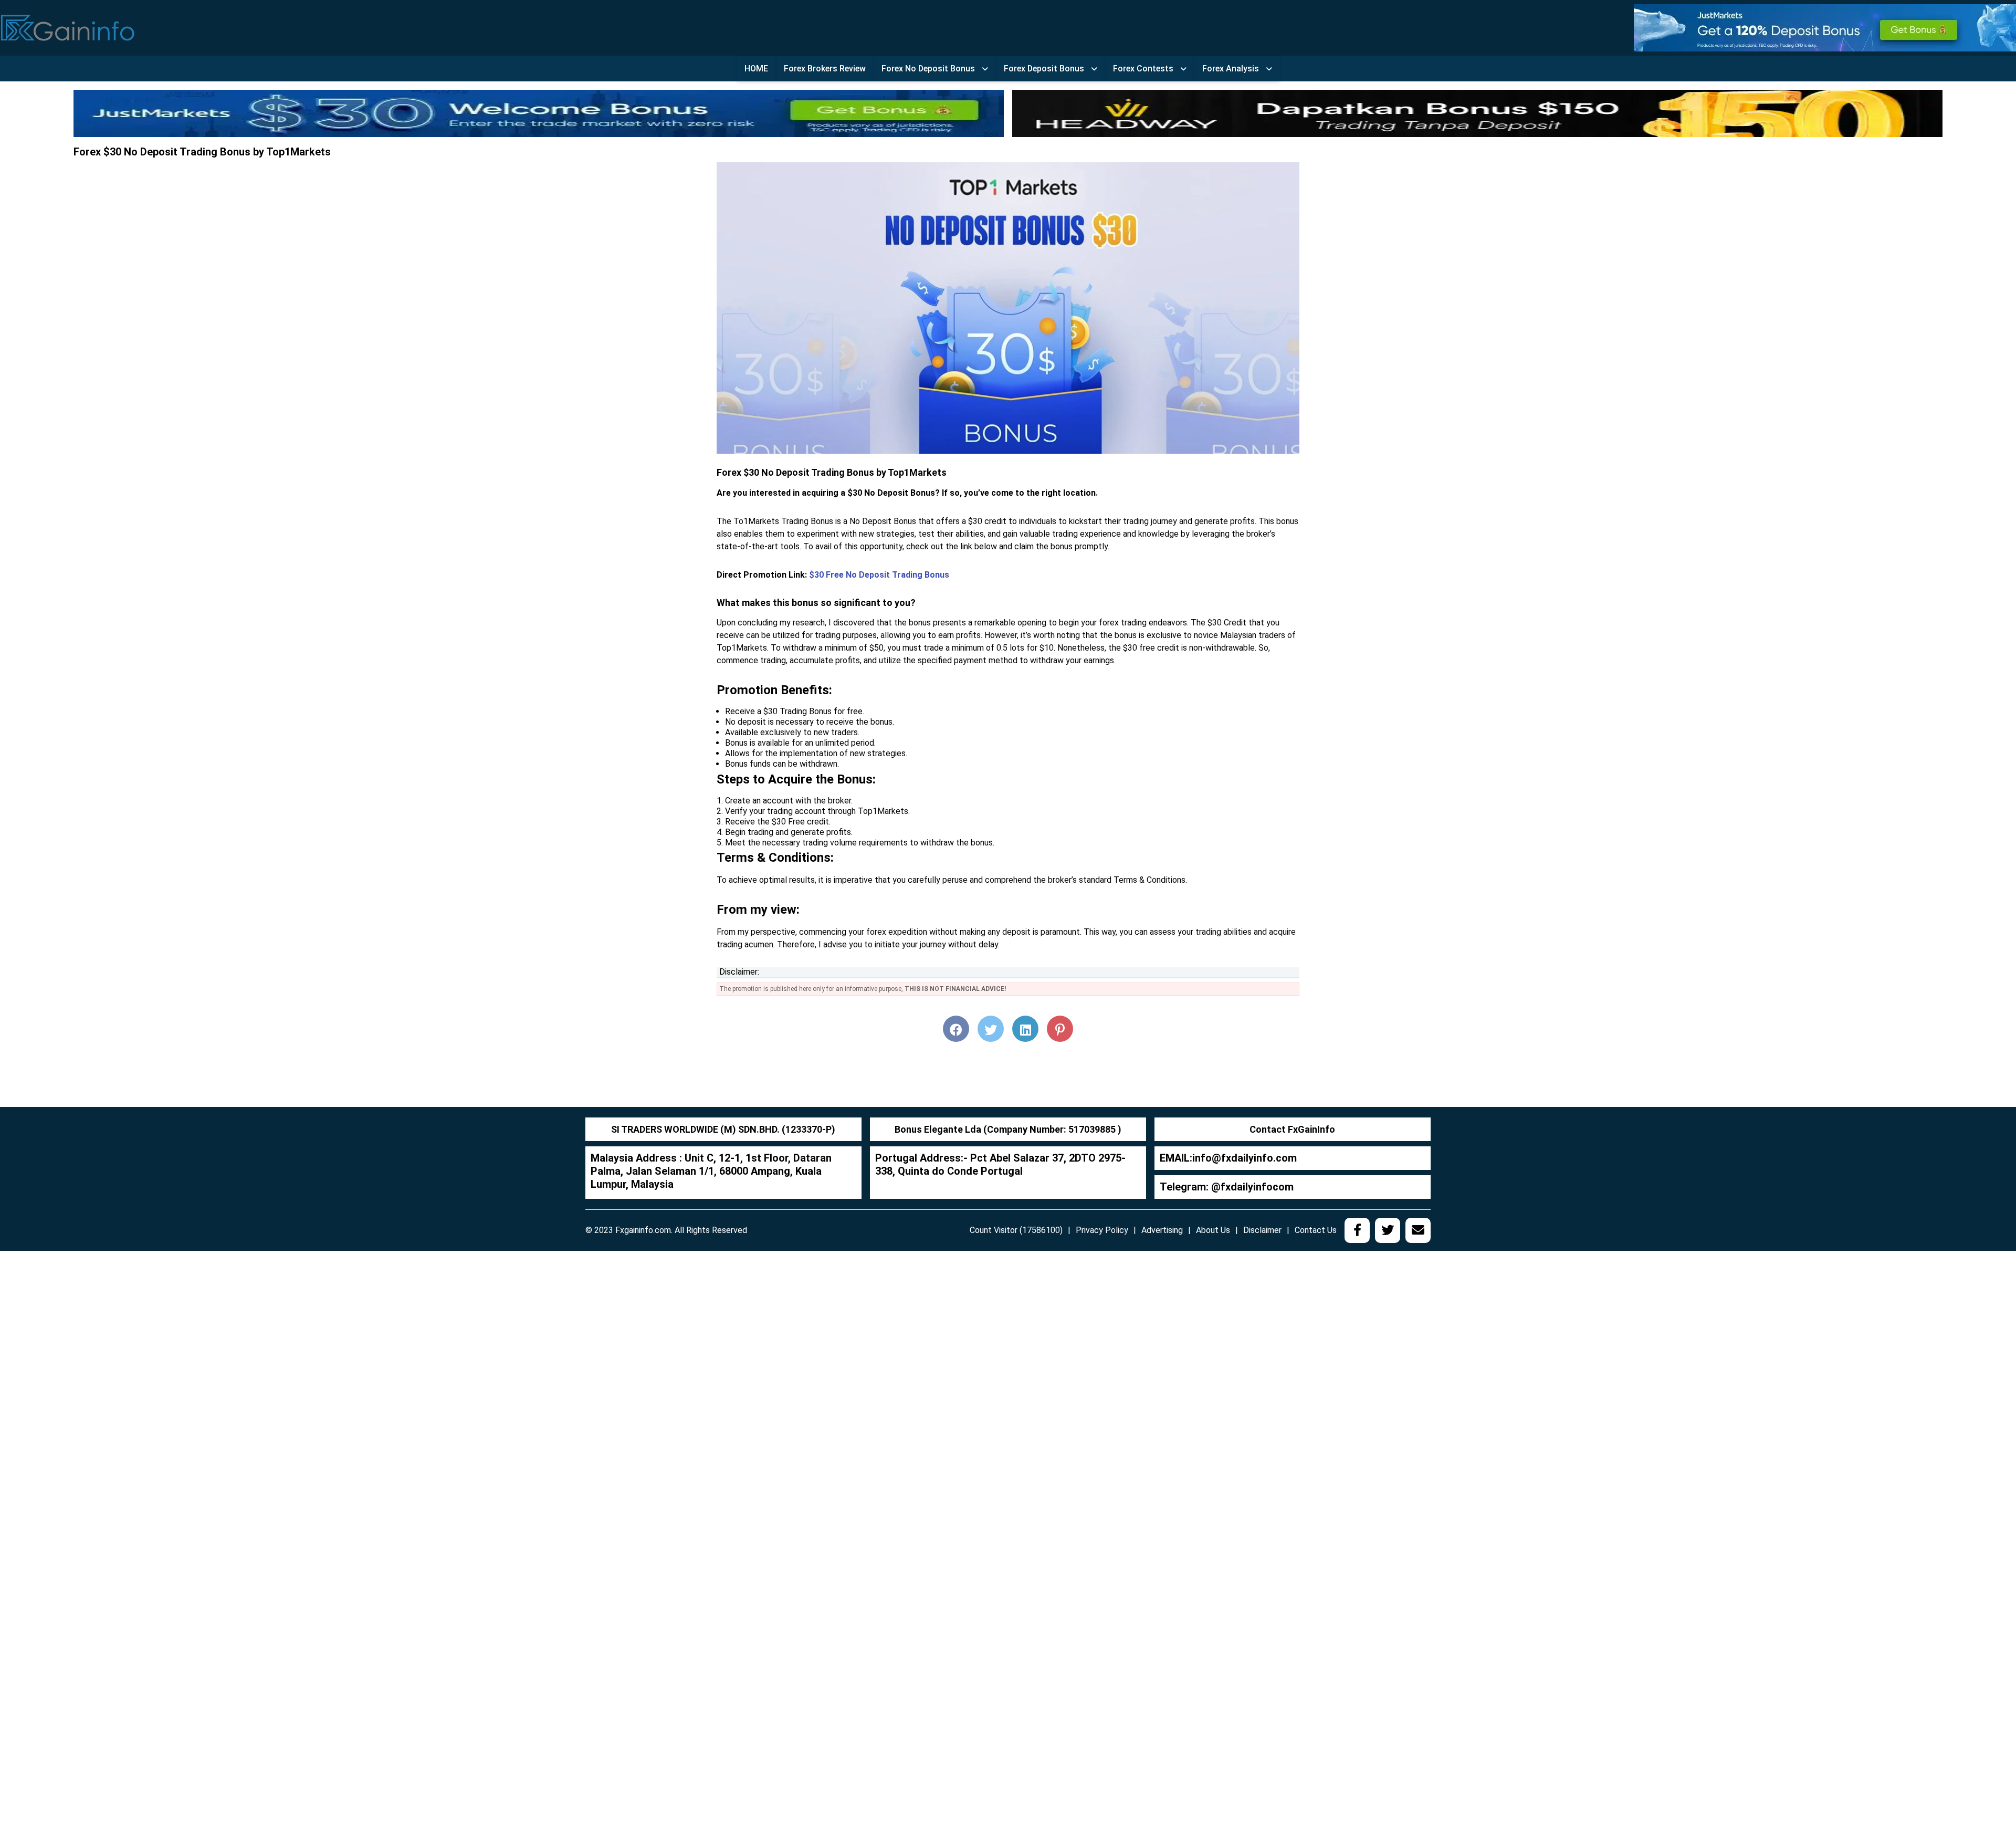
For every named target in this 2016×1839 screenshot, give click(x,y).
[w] (539, 113)
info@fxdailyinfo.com (1245, 1158)
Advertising (1162, 1230)
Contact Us (1316, 1230)
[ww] (1825, 27)
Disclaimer (1262, 1230)
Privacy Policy (1102, 1230)
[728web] (1477, 113)
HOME (756, 69)
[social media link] (1357, 1230)
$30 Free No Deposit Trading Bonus (879, 575)
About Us (1213, 1230)
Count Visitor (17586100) (1016, 1230)
